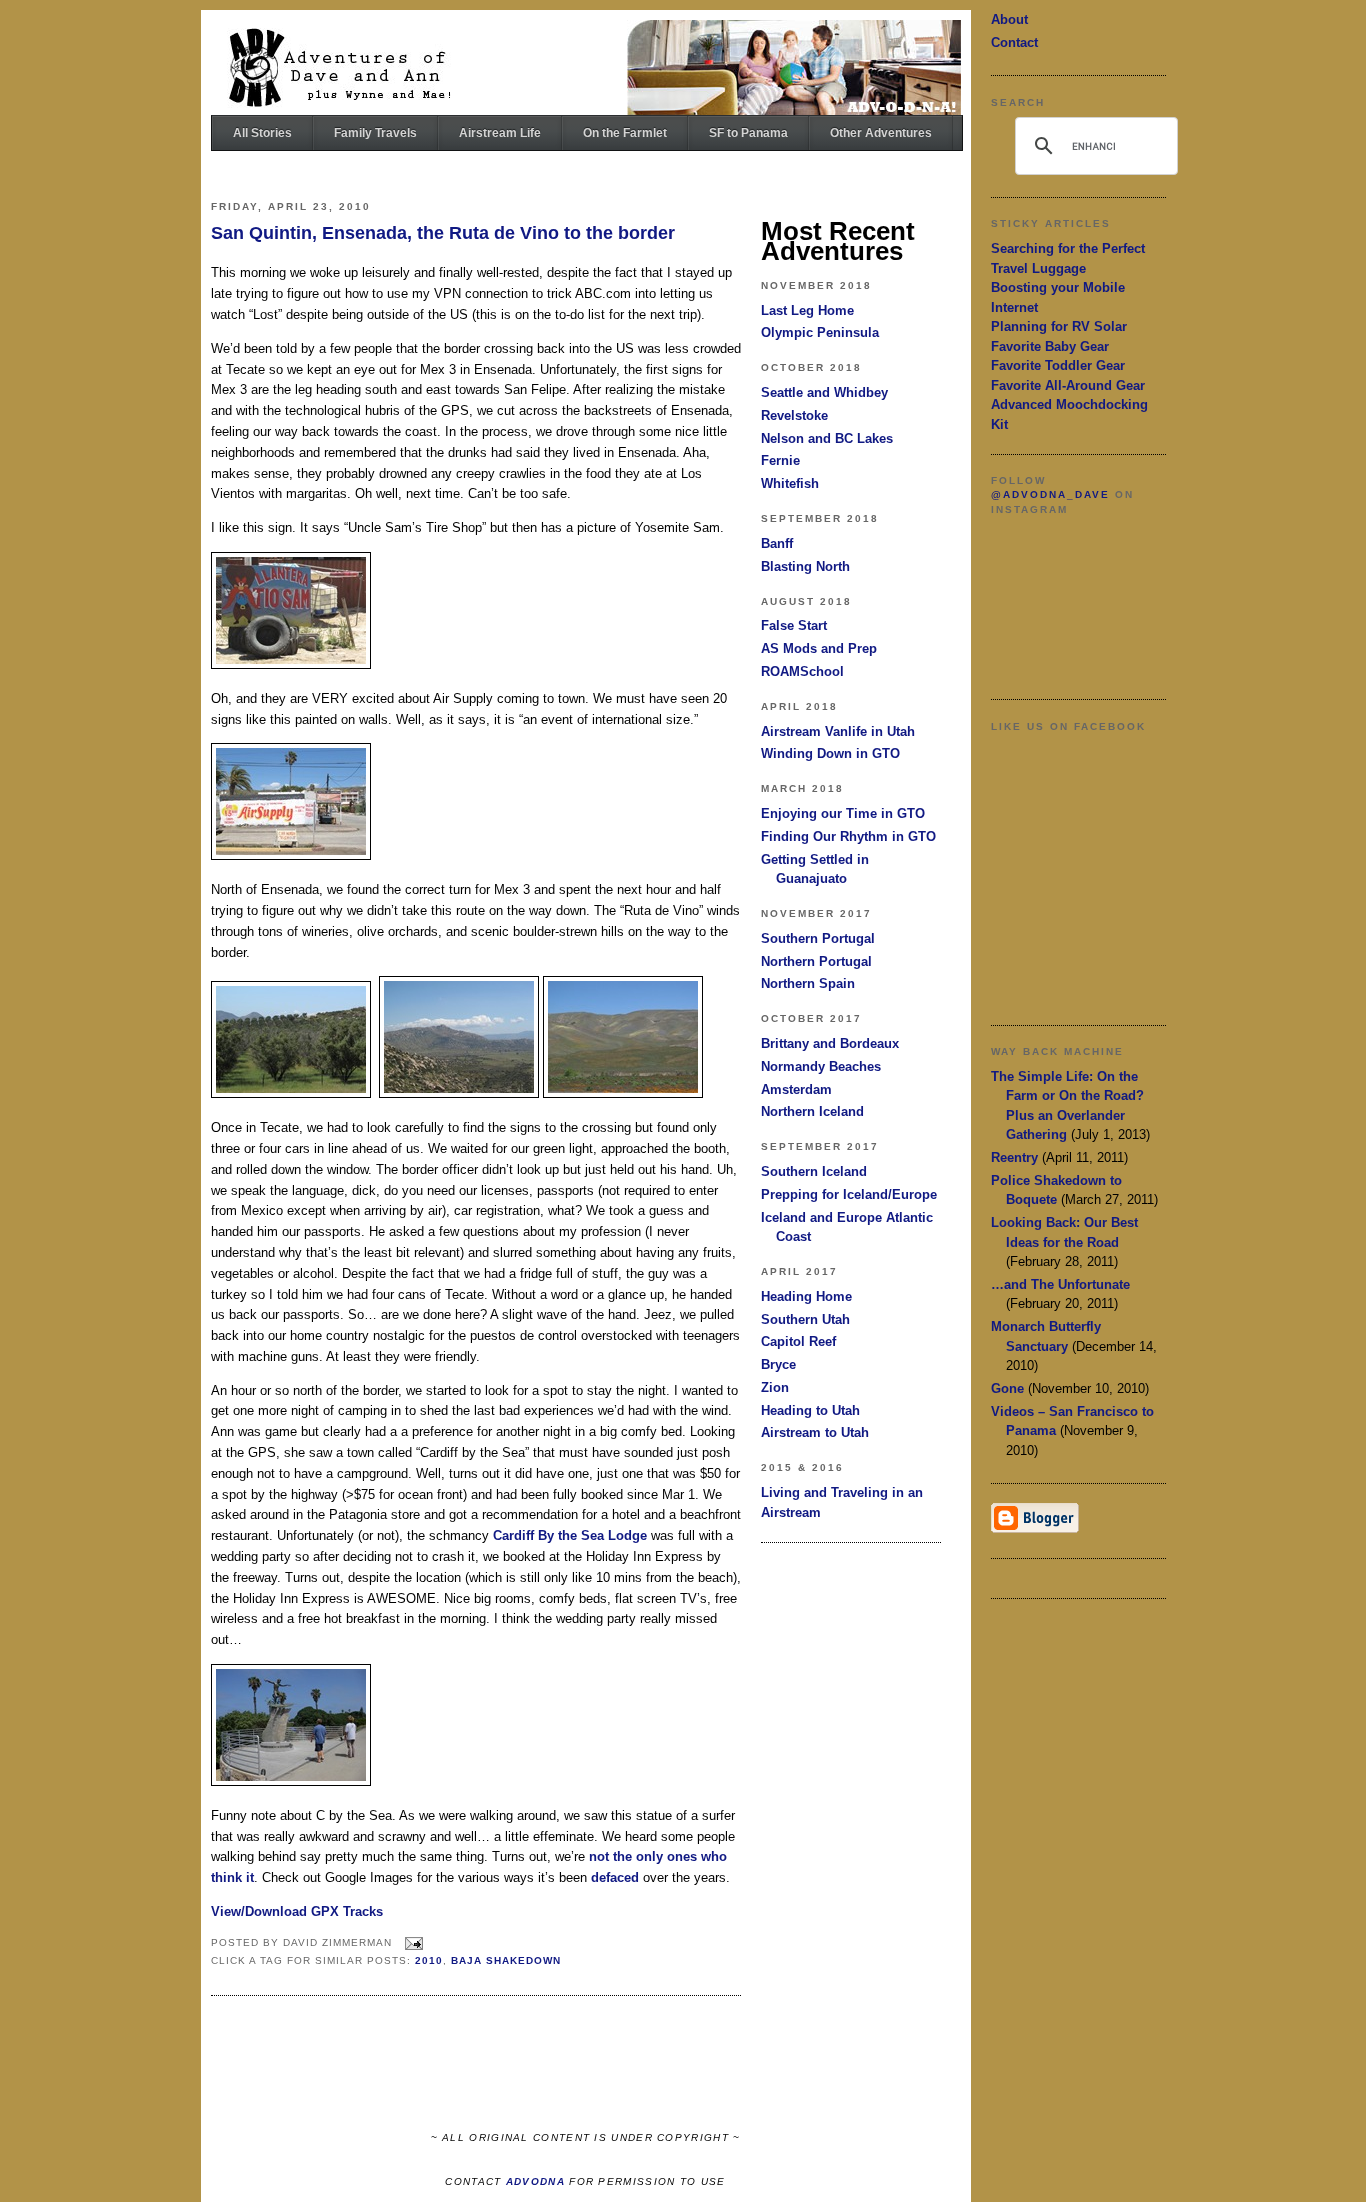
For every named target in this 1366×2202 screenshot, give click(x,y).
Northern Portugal (816, 961)
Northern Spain (808, 983)
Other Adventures (881, 133)
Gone (1007, 1388)
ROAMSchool (802, 671)
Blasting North (805, 566)
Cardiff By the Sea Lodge (570, 1535)
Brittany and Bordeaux (830, 1043)
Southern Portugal (818, 938)
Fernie (780, 460)
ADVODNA (535, 2181)
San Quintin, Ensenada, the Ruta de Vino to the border (443, 233)
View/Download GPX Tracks (297, 1911)
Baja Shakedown (506, 1960)
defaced (615, 1877)
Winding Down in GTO (830, 753)
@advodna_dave (1050, 494)
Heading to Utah (810, 1410)
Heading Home (806, 1296)
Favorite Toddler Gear (1058, 365)
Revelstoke (794, 415)
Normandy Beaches (821, 1066)
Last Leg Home (807, 310)
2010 (429, 1960)
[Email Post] (411, 1942)
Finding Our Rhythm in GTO (848, 836)
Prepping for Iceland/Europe (849, 1194)
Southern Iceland (814, 1171)
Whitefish (790, 483)
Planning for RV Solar (1059, 326)
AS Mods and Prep (819, 648)
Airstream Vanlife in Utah (838, 731)
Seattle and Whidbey (824, 392)
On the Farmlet (625, 133)
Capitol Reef (798, 1341)
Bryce (778, 1364)
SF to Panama (748, 133)
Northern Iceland (812, 1111)
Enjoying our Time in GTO (843, 813)
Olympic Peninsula (820, 332)
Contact (1014, 42)
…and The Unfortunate (1060, 1284)
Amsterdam (796, 1089)
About (1009, 19)
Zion (775, 1387)
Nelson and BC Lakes (827, 438)
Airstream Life (500, 133)
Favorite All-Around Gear (1068, 385)
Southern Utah (805, 1319)
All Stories (262, 133)
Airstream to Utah (815, 1432)
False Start (794, 625)
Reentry (1014, 1157)
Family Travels (375, 133)
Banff (777, 543)
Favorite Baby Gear (1050, 346)
